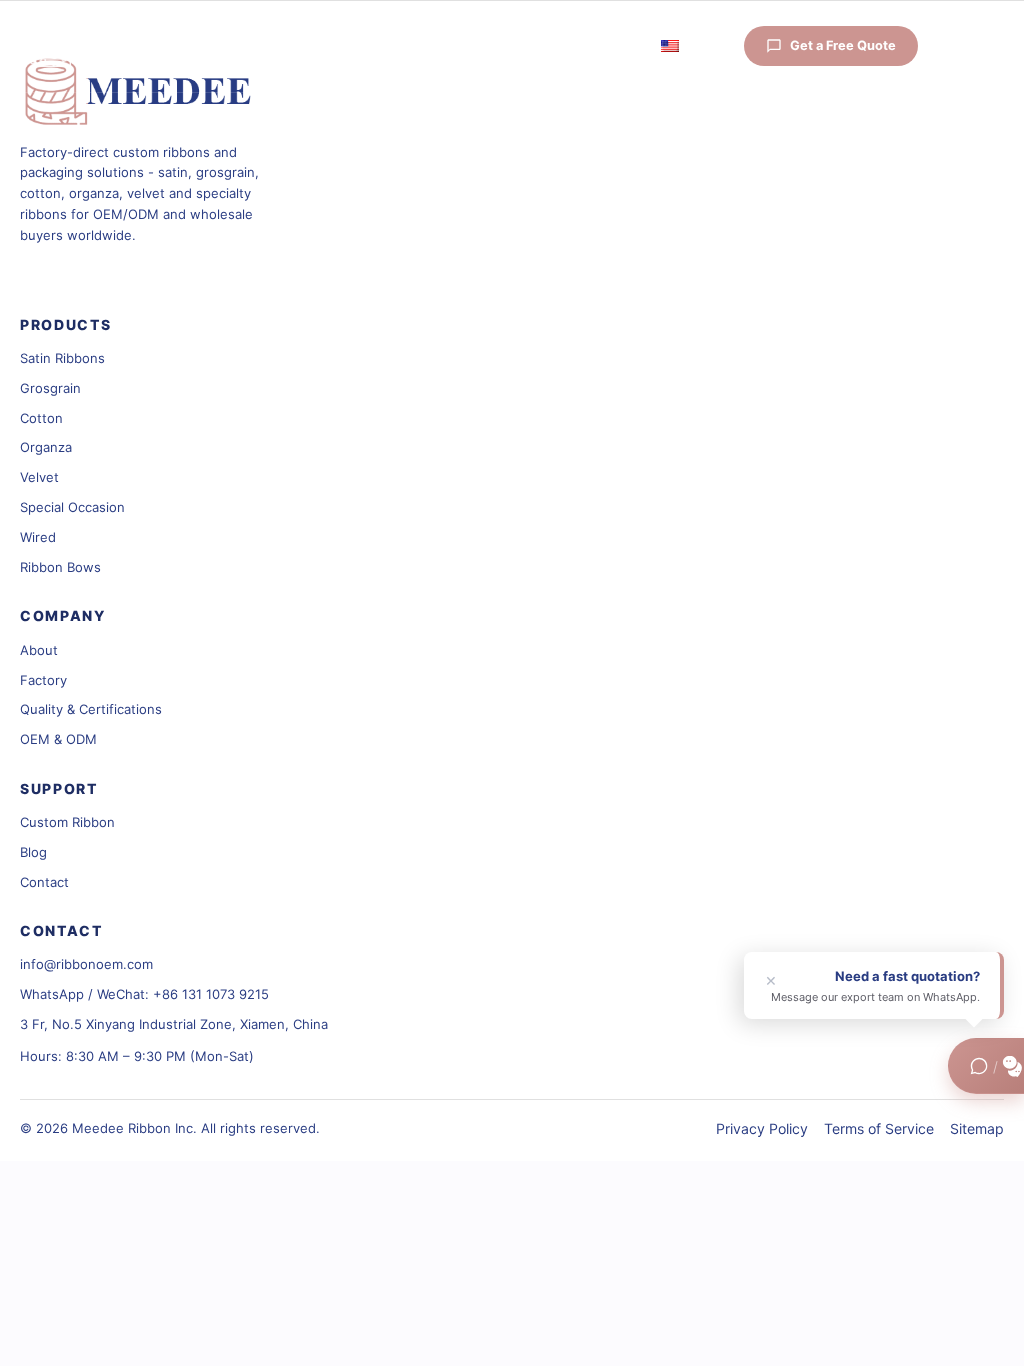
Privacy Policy (762, 1128)
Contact (44, 882)
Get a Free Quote (843, 45)
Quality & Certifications (91, 709)
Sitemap (977, 1128)
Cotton (41, 418)
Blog (33, 852)
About (39, 650)
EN (691, 47)
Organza (46, 447)
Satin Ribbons (62, 358)
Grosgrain (50, 388)
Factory (43, 680)
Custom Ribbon (67, 822)
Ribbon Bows (60, 567)
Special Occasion (72, 507)
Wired (38, 537)
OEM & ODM (58, 739)
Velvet (39, 477)
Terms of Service (879, 1128)
